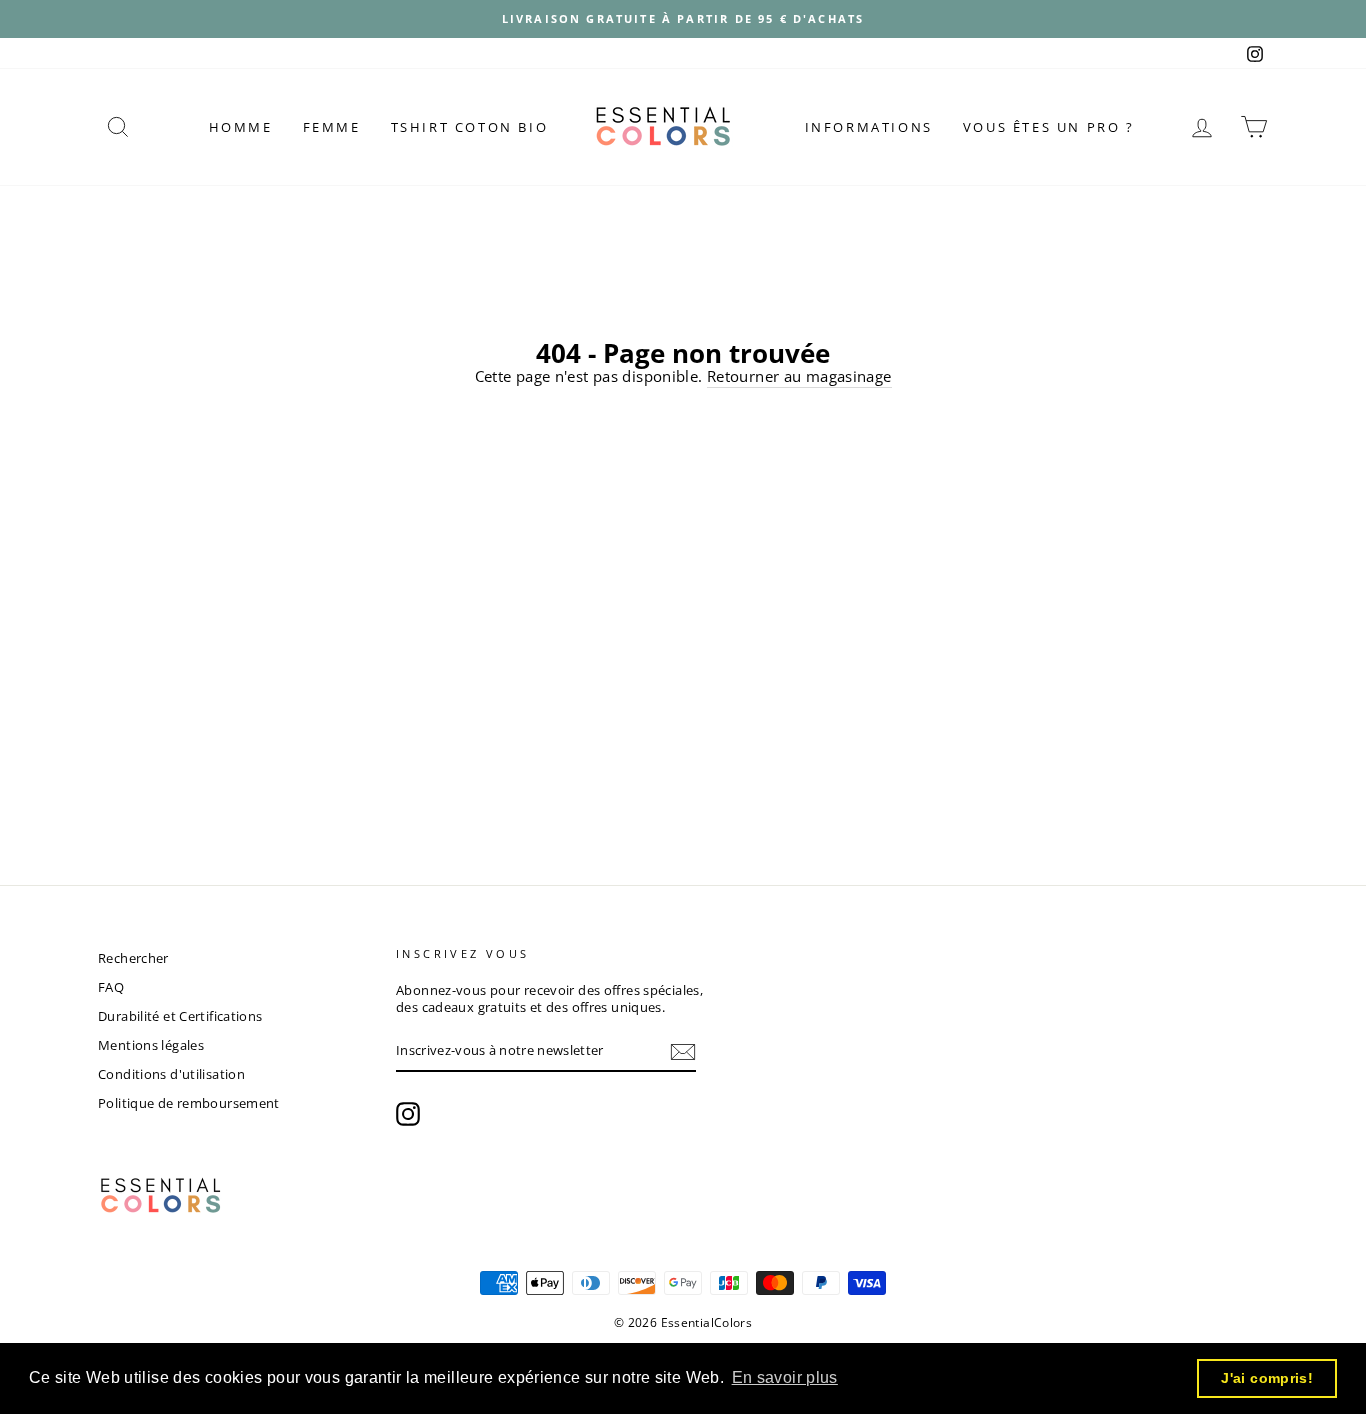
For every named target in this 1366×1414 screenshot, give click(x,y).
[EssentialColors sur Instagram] (408, 1114)
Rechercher (133, 958)
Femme (332, 127)
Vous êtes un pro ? (1049, 127)
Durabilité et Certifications (180, 1016)
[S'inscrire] (683, 1052)
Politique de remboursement (189, 1103)
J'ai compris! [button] (1267, 1378)
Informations (869, 127)
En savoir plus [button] (785, 1377)
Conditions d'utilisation (171, 1074)
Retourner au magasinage (799, 376)
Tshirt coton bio (470, 127)
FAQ (111, 987)
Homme (241, 127)
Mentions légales (151, 1045)
